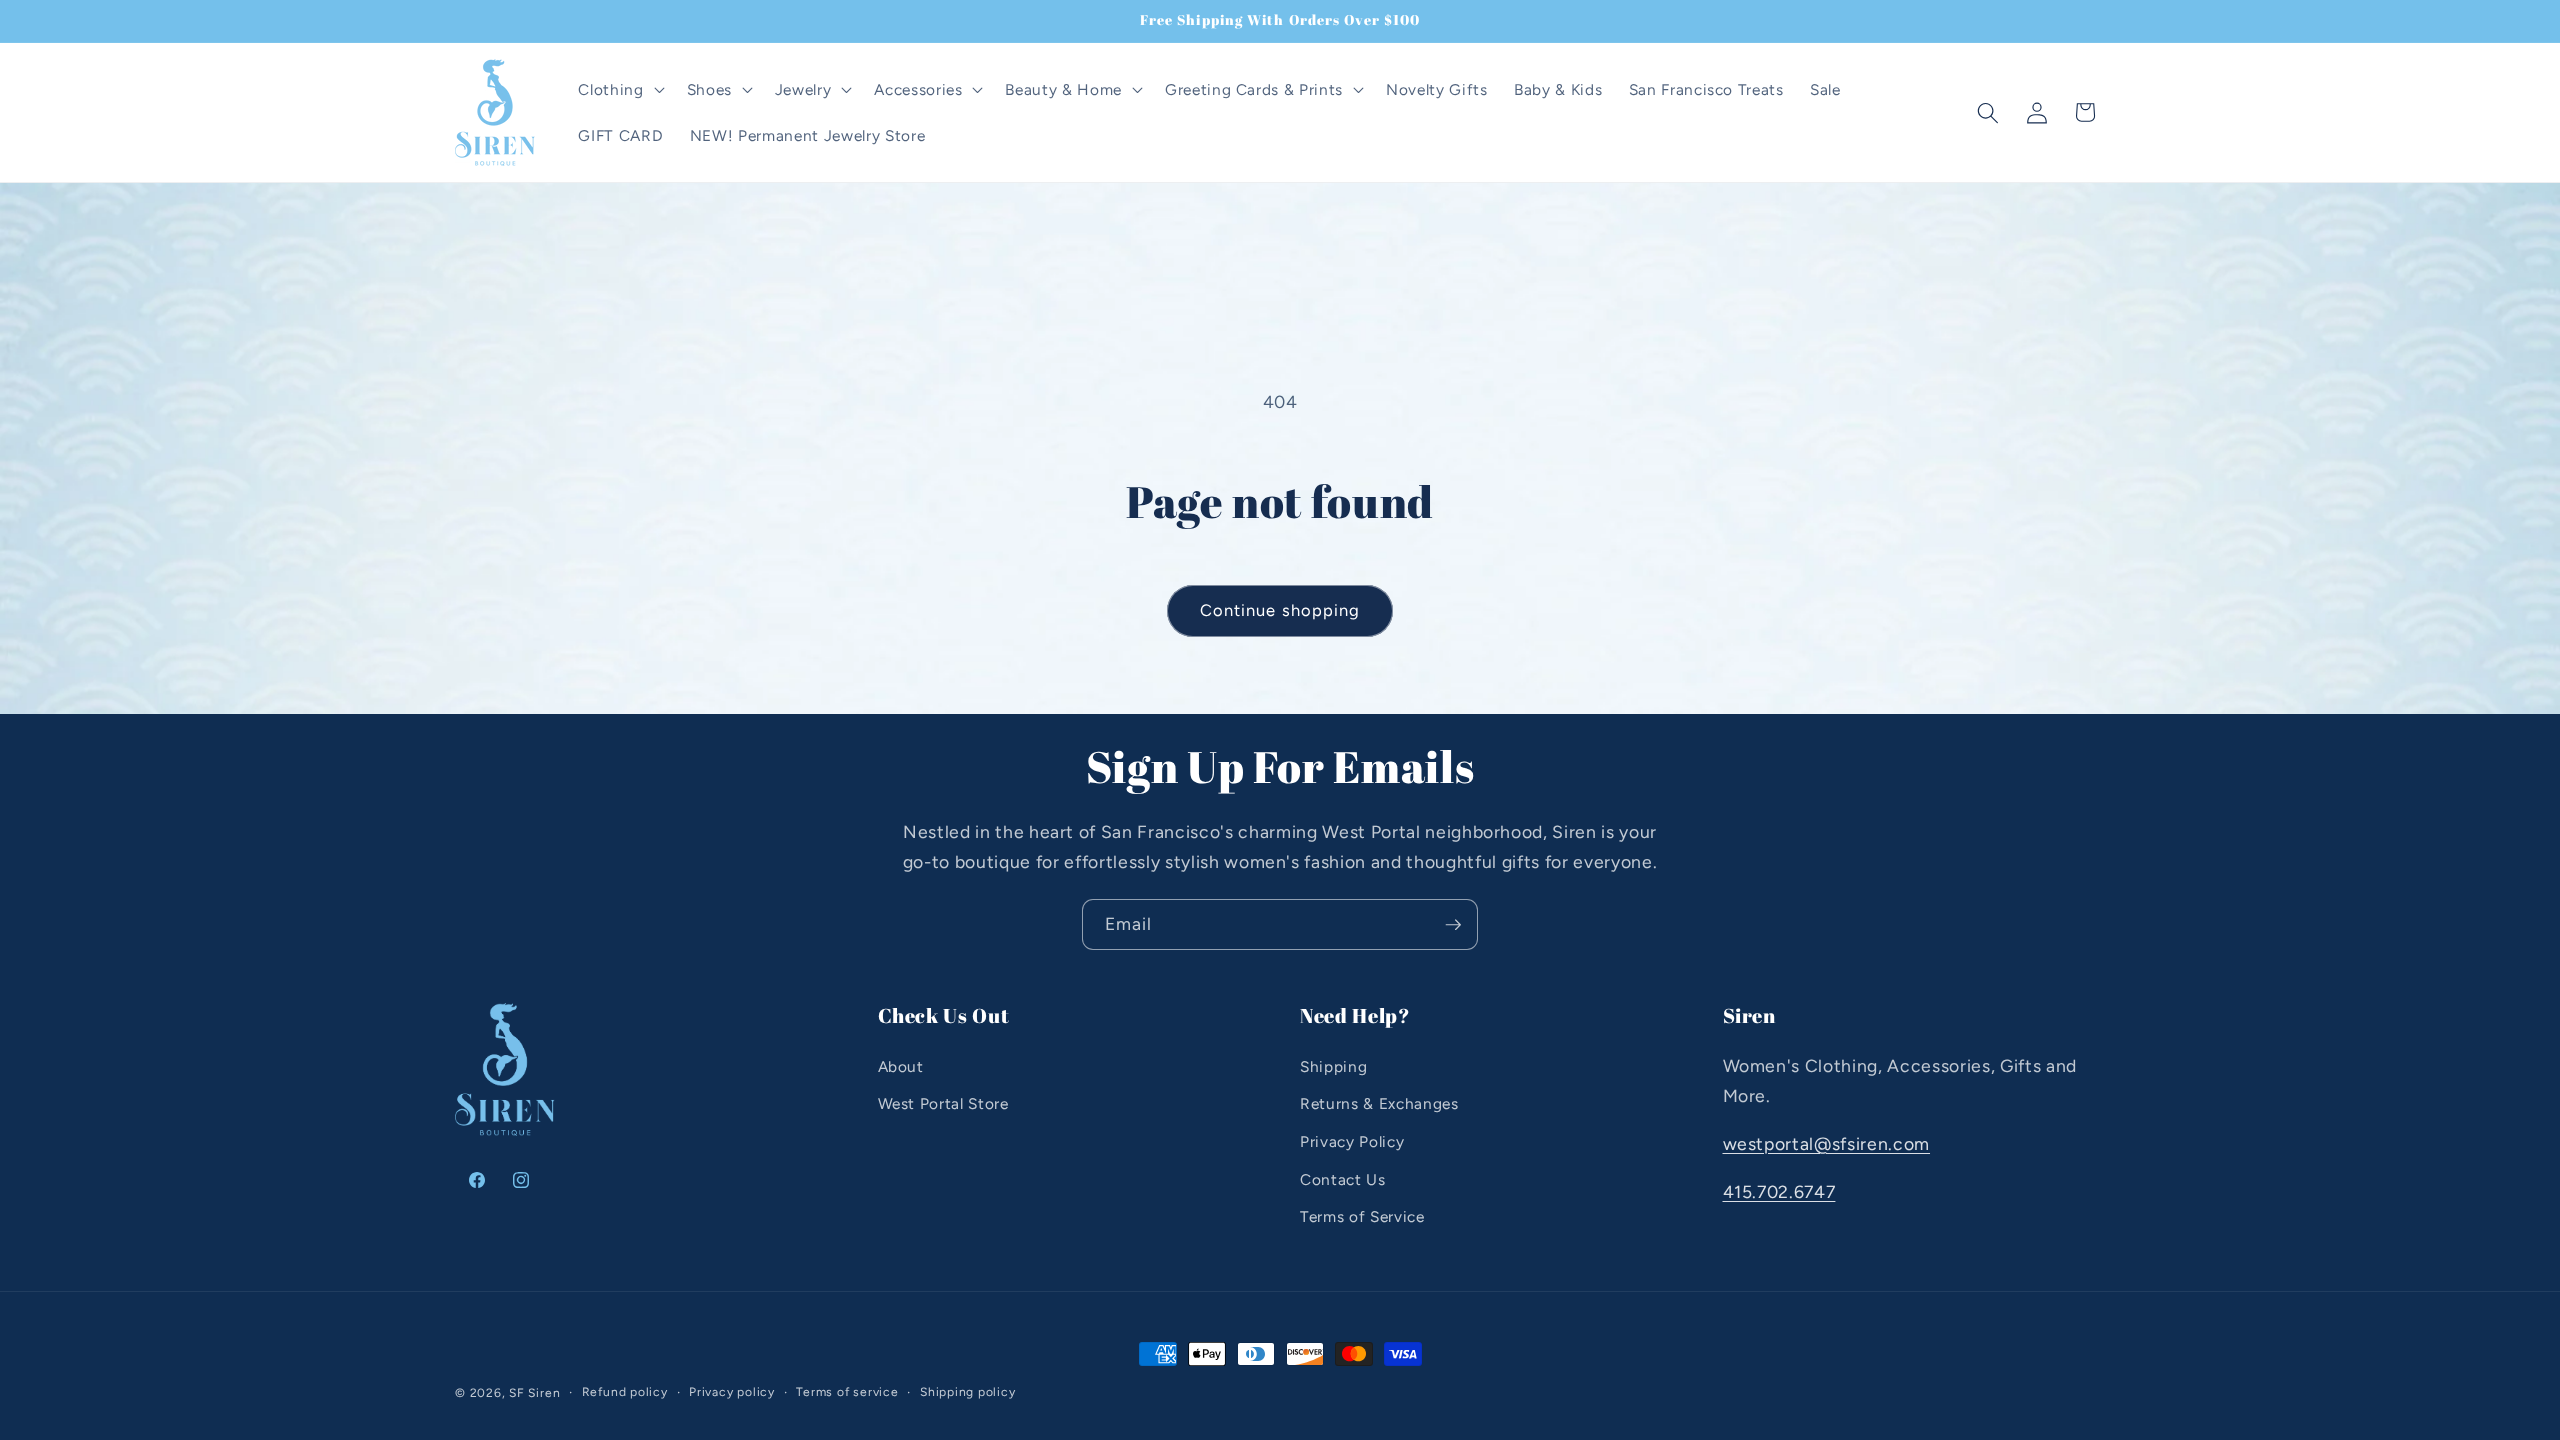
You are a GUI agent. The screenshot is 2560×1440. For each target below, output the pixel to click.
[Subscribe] (1453, 925)
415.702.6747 (1779, 1191)
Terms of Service (1362, 1216)
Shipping (1333, 1066)
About (901, 1066)
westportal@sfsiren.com (1827, 1143)
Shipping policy (968, 1392)
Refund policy (625, 1392)
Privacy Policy (1352, 1141)
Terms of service (847, 1392)
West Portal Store (943, 1103)
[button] (619, 90)
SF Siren (534, 1393)
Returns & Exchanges (1379, 1103)
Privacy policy (732, 1392)
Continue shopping (1280, 610)
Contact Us (1343, 1179)
